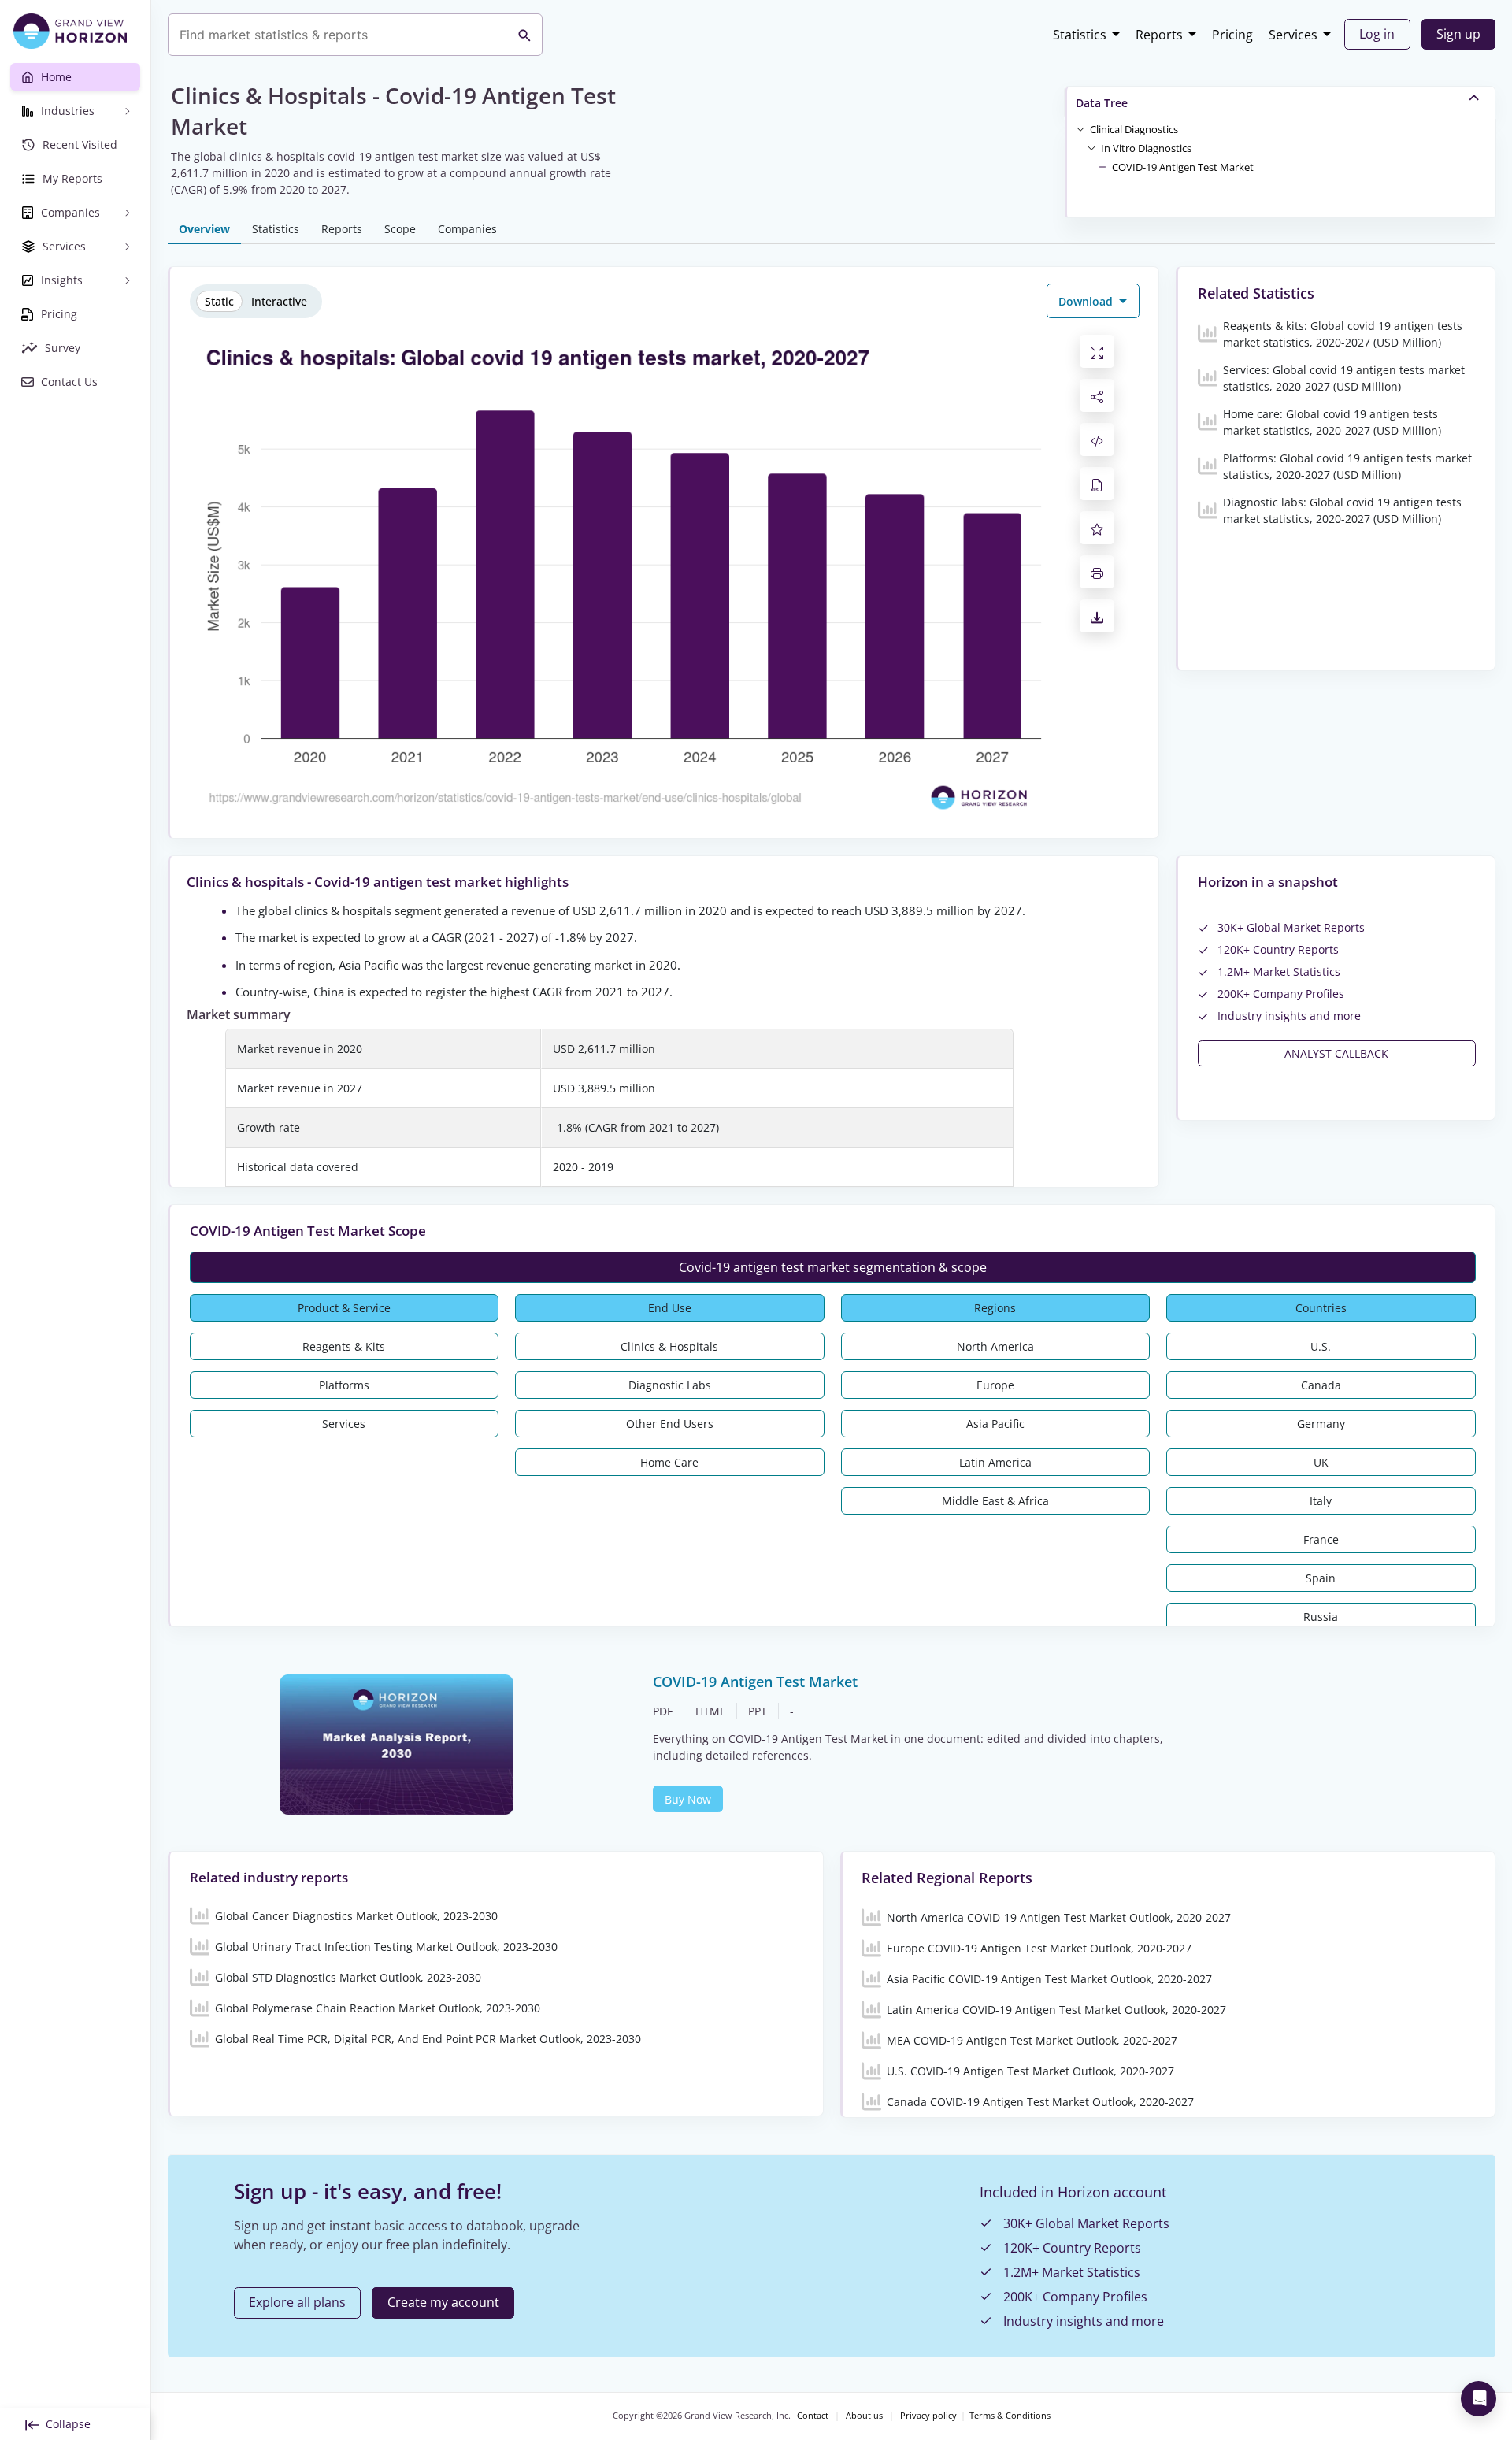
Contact (813, 2416)
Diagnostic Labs (670, 1385)
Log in (1377, 34)
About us (864, 2416)
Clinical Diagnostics (1134, 129)
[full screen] (1097, 351)
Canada (1321, 1385)
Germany (1321, 1424)
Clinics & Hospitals (669, 1346)
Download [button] (1087, 301)
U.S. (1321, 1346)
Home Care (669, 1462)
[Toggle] (1080, 128)
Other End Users (670, 1424)
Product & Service (344, 1308)
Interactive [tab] (279, 301)
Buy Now (688, 1799)
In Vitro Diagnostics (1146, 148)
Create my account (443, 2302)
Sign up (1458, 34)
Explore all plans (297, 2302)
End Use (670, 1308)
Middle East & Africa (995, 1501)
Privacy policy (928, 2416)
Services (1293, 35)
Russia (1321, 1617)
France (1321, 1539)
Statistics (1080, 35)
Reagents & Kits (344, 1346)
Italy (1321, 1501)
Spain (1321, 1578)
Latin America (995, 1462)
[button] (1134, 128)
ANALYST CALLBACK (1336, 1053)
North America (995, 1346)
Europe (995, 1385)
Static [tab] (219, 301)
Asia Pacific (995, 1424)
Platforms (344, 1385)
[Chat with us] (1479, 2399)
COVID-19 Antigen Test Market (1183, 167)
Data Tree (1102, 103)
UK (1321, 1462)
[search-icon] (524, 35)
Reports (1159, 35)
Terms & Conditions (1010, 2416)
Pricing (1232, 35)
